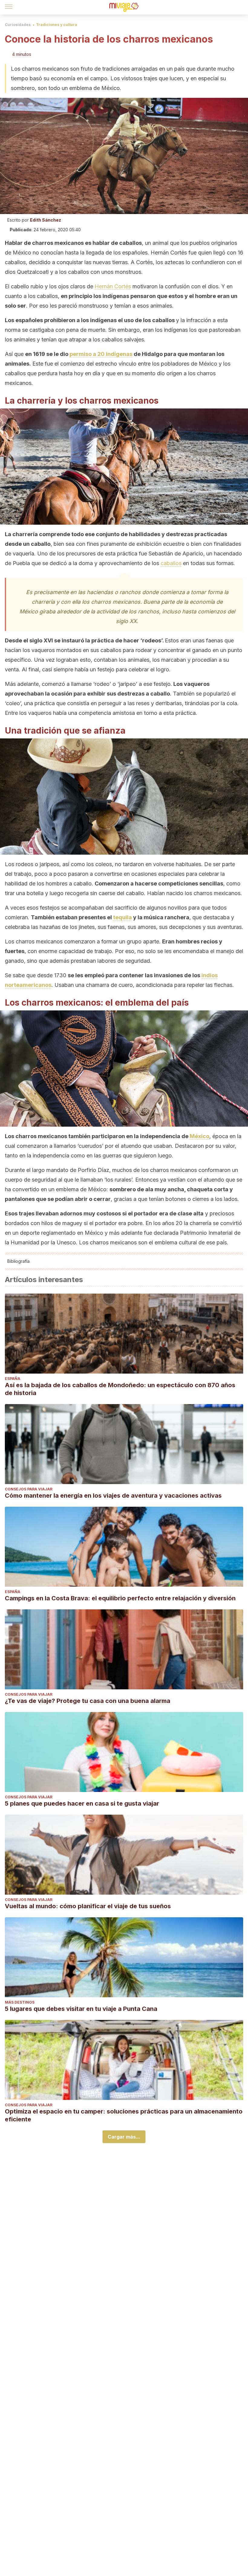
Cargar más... (124, 2137)
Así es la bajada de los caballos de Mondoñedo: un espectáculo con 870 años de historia (120, 1389)
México (199, 1136)
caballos (171, 563)
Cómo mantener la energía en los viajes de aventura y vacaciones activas (113, 1496)
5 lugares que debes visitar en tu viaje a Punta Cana (81, 2009)
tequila (122, 917)
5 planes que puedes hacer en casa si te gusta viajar (82, 1803)
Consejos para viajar (29, 1489)
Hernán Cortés (113, 286)
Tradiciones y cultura (57, 25)
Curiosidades (18, 25)
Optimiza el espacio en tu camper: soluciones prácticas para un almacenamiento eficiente (124, 2115)
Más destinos (20, 2002)
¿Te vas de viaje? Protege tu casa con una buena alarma (88, 1701)
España (13, 1379)
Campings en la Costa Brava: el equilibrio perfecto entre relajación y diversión (120, 1598)
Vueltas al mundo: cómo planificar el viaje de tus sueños (88, 1906)
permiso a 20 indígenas (101, 354)
